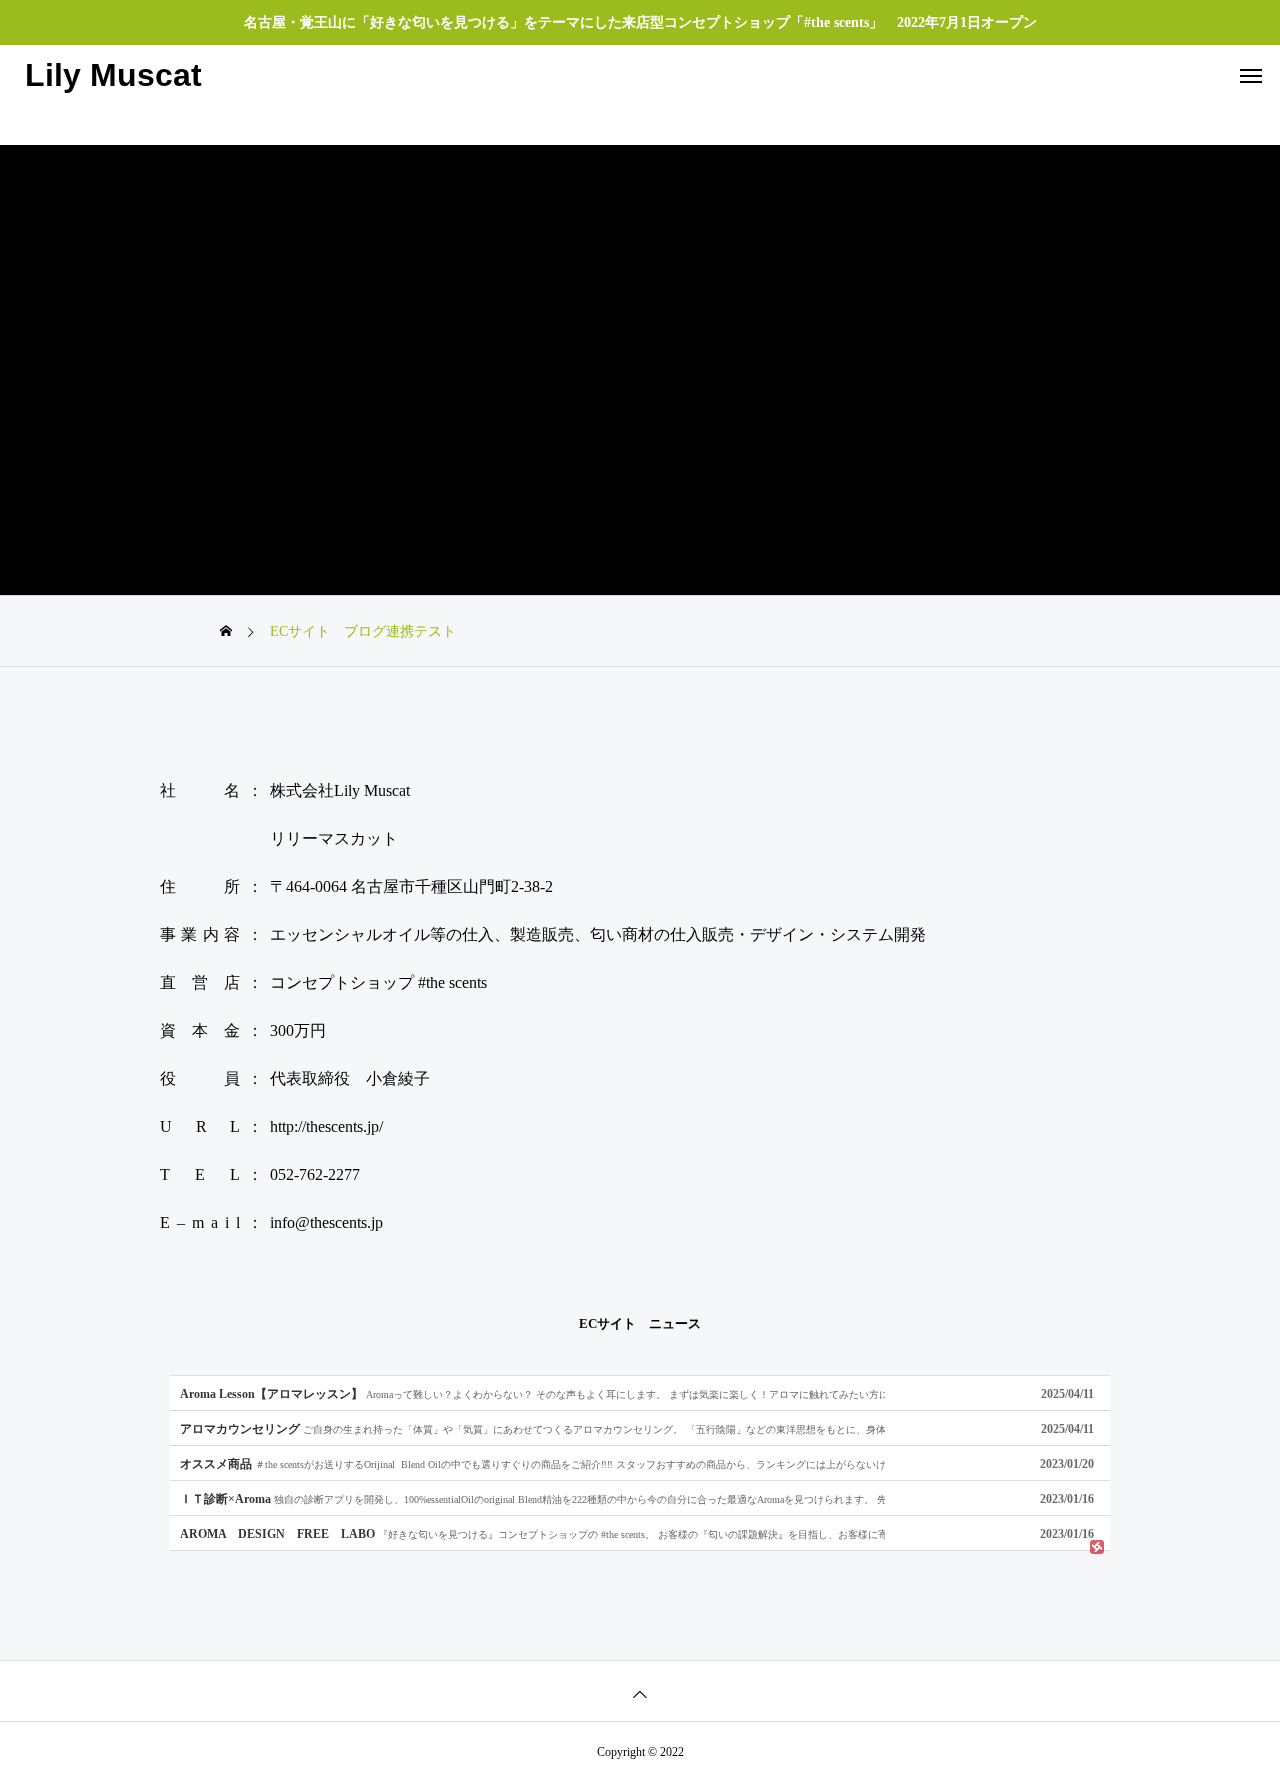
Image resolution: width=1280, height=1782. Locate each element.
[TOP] (640, 1690)
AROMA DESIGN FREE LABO (533, 1533)
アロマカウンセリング (533, 1428)
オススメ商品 (533, 1463)
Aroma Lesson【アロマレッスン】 (533, 1393)
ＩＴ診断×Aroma (533, 1498)
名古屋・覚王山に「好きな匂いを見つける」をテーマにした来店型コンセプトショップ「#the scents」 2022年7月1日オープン (640, 22)
